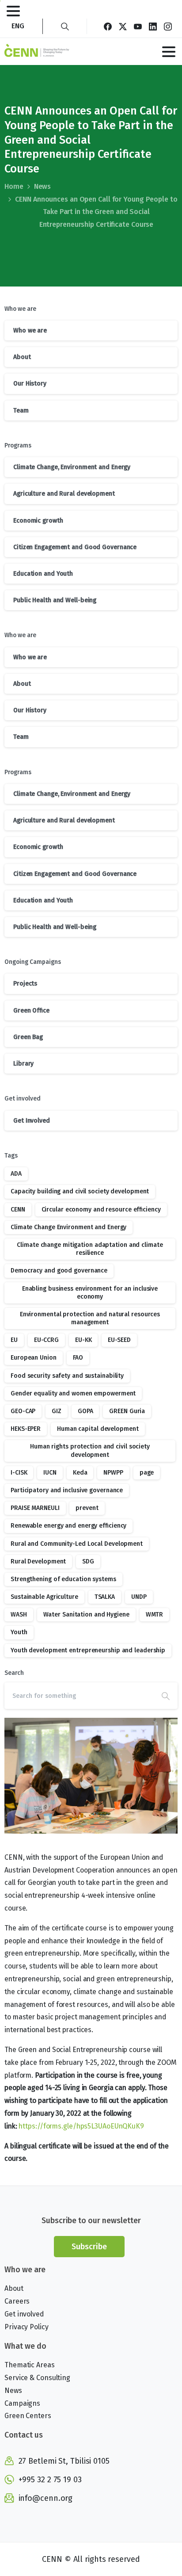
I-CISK (19, 1473)
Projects (25, 984)
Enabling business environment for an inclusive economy (90, 1293)
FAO (78, 1358)
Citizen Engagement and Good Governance (75, 547)
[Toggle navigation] (13, 11)
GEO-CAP (23, 1411)
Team (21, 411)
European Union (34, 1358)
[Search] (65, 26)
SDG (88, 1561)
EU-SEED (119, 1340)
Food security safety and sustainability (67, 1376)
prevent (87, 1508)
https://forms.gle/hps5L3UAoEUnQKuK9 (81, 2126)
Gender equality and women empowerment (73, 1393)
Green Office (31, 1011)
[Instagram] (168, 26)
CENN (18, 1210)
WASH (19, 1615)
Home (14, 186)
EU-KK (83, 1340)
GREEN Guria (127, 1411)
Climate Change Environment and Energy (68, 1227)
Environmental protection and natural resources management (90, 1318)
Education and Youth (43, 574)
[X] (123, 26)
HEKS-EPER (26, 1429)
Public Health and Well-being (55, 600)
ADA (16, 1174)
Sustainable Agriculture (44, 1597)
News (43, 186)
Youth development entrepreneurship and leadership (88, 1650)
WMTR (155, 1615)
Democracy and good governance (59, 1271)
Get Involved (32, 1121)
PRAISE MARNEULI (35, 1508)
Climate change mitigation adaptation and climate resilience (90, 1249)
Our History (30, 384)
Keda (80, 1473)
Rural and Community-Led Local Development (77, 1544)
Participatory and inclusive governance (67, 1490)
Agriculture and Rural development (64, 494)
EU (14, 1340)
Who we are (30, 331)
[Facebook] (108, 26)
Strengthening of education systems (63, 1579)
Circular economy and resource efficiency (101, 1210)
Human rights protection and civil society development (90, 1450)
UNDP (139, 1597)
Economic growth (38, 521)
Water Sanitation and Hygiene (86, 1615)
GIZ (57, 1411)
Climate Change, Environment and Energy (72, 467)
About (22, 357)
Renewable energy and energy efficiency (68, 1526)
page (147, 1473)
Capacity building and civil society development (80, 1191)
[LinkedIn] (153, 26)
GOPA (85, 1411)
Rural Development (38, 1561)
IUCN (50, 1473)
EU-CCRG (46, 1340)
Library (23, 1064)
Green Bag (28, 1037)
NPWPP (113, 1473)
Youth (19, 1632)
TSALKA (105, 1597)
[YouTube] (138, 26)
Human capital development (98, 1429)
